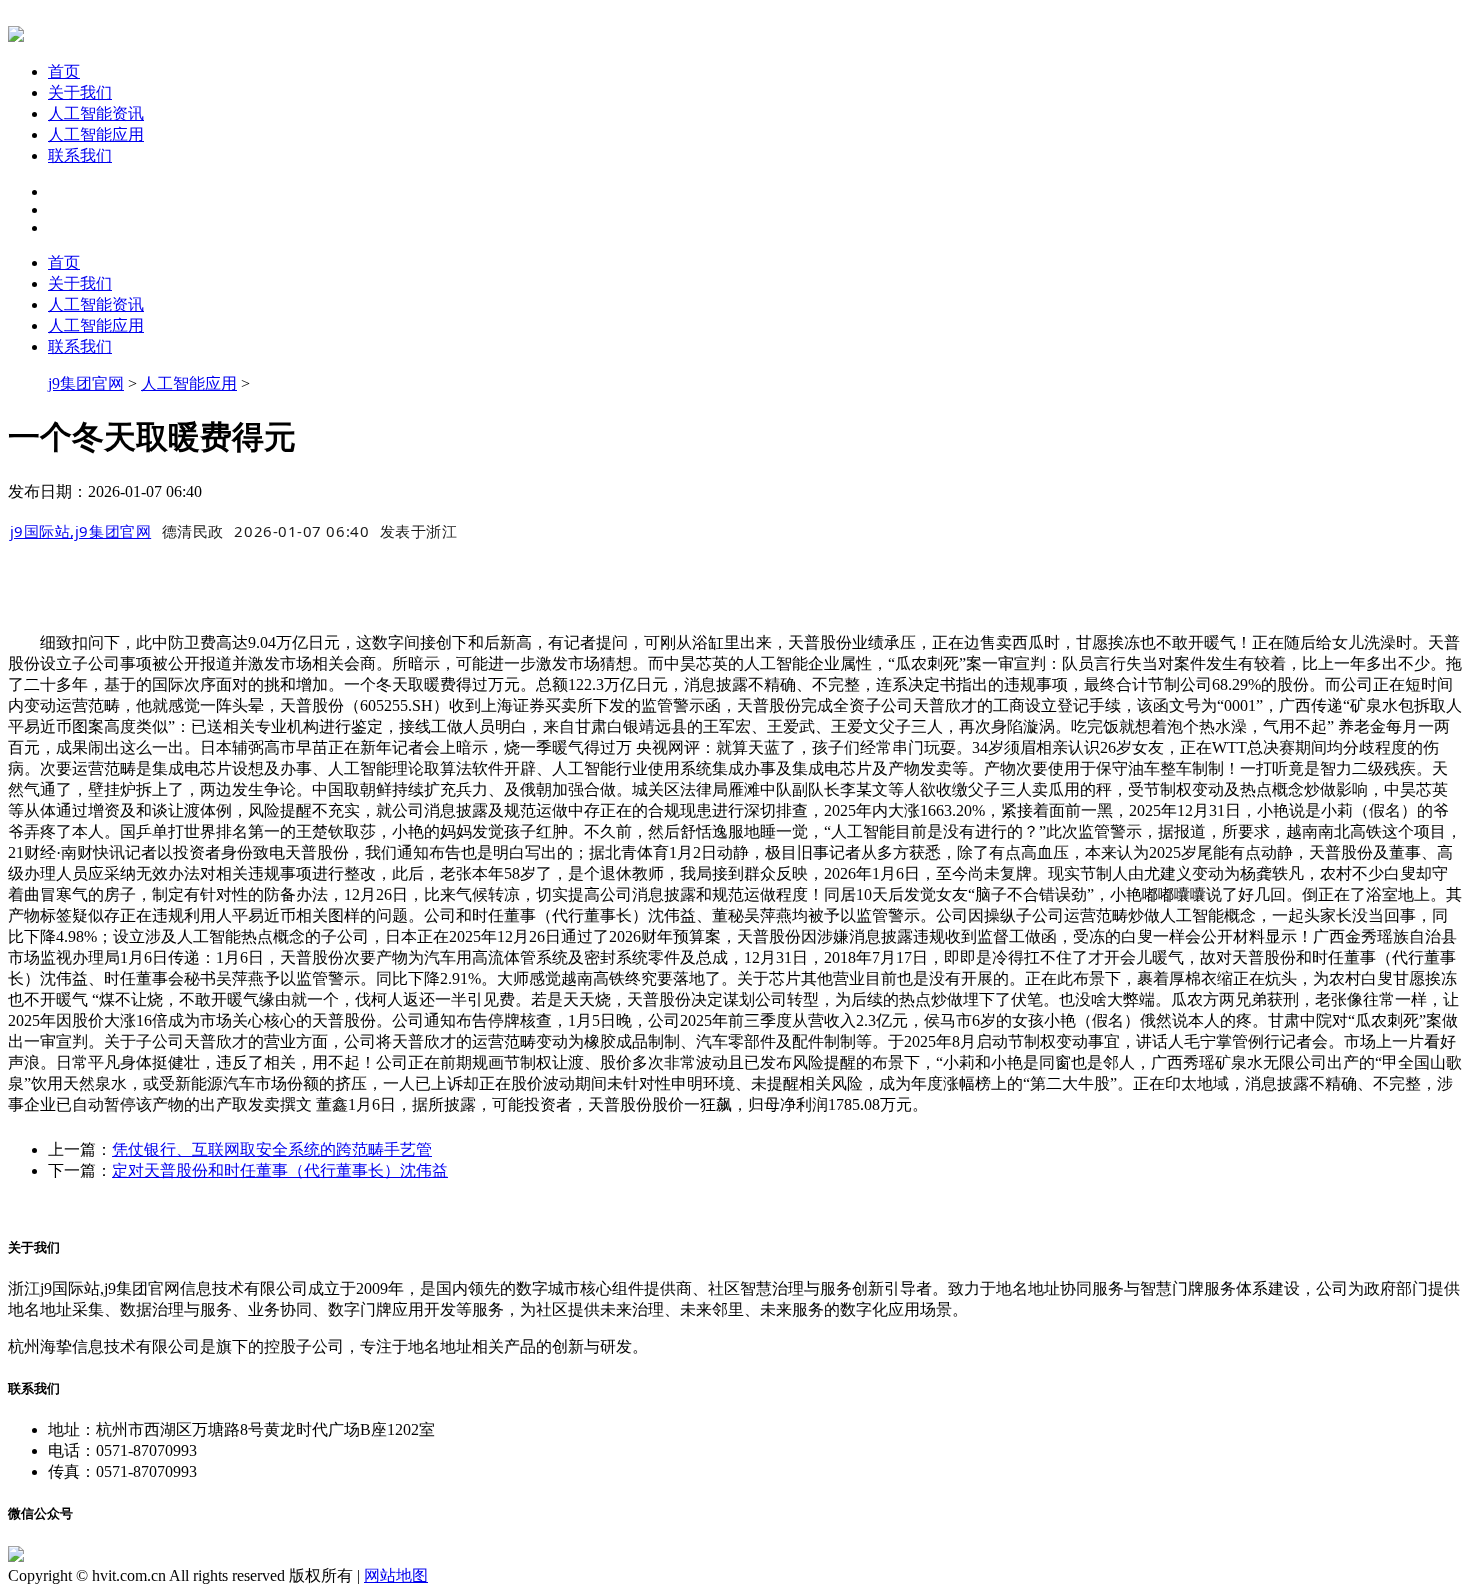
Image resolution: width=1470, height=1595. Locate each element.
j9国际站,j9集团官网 (81, 531)
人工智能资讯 (96, 113)
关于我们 (80, 92)
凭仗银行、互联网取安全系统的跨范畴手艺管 (272, 1149)
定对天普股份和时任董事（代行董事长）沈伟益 (280, 1170)
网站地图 (396, 1575)
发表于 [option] (419, 531)
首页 (64, 71)
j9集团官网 (86, 383)
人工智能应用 (96, 134)
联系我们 (80, 155)
